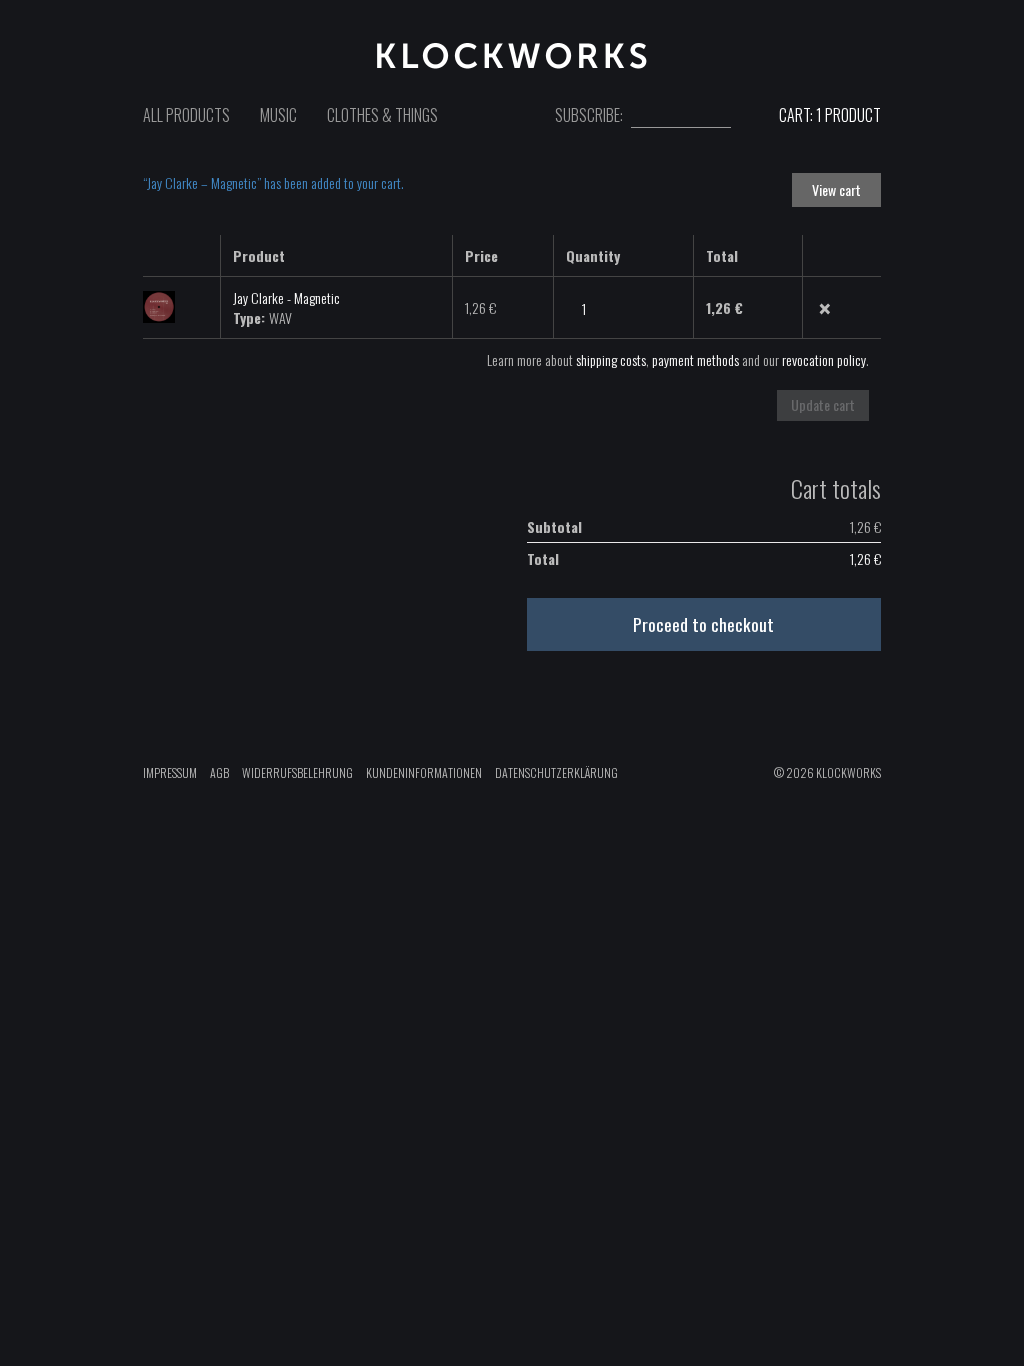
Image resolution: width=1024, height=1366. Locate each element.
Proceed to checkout (703, 624)
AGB (219, 772)
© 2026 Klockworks (827, 772)
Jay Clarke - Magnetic (286, 297)
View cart (836, 189)
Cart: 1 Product (828, 115)
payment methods (695, 359)
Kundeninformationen (424, 772)
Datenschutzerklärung (556, 772)
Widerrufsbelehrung (297, 772)
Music (278, 115)
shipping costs (611, 359)
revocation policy (824, 359)
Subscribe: (589, 115)
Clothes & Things (382, 115)
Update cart (823, 404)
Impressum (170, 772)
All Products (186, 115)
